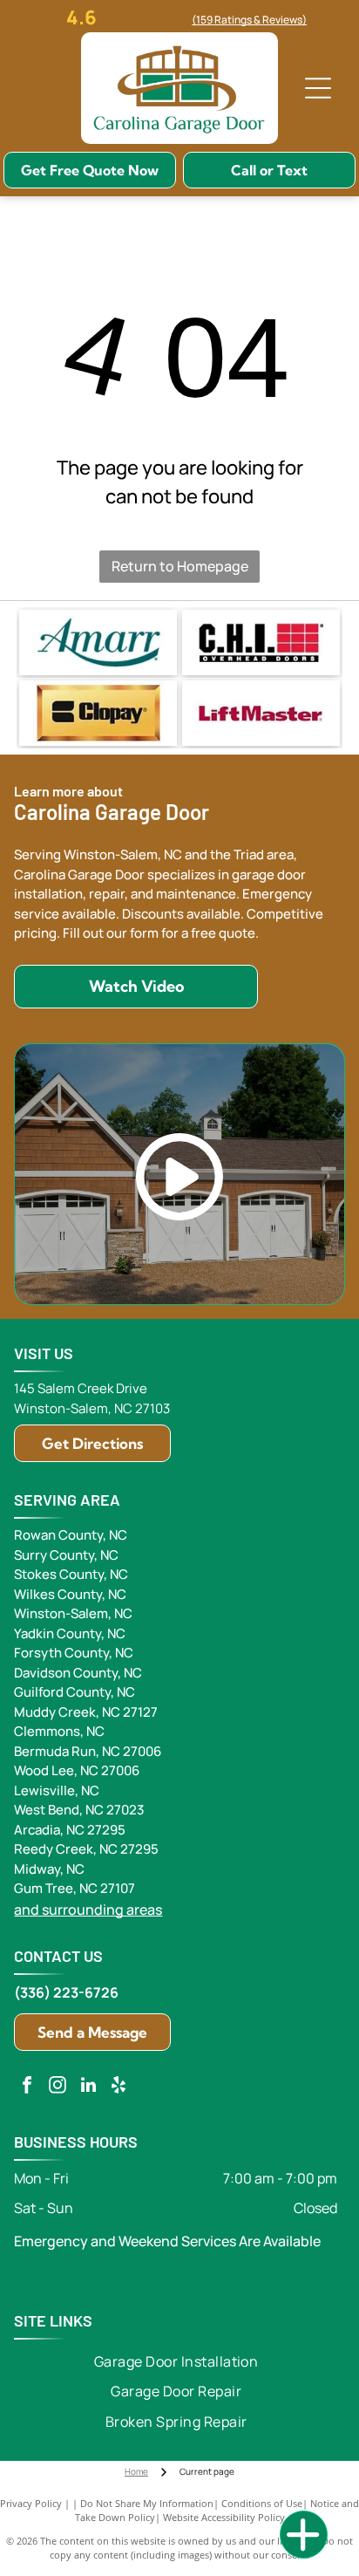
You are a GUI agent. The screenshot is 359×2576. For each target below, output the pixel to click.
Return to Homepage (180, 566)
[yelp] (119, 2087)
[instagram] (58, 2087)
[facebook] (27, 2087)
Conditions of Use (262, 2503)
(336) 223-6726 (66, 1992)
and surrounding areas (88, 1910)
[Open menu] (318, 88)
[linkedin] (88, 2087)
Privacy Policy (31, 2503)
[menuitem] (176, 2361)
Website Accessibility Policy (224, 2517)
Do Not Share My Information (147, 2503)
